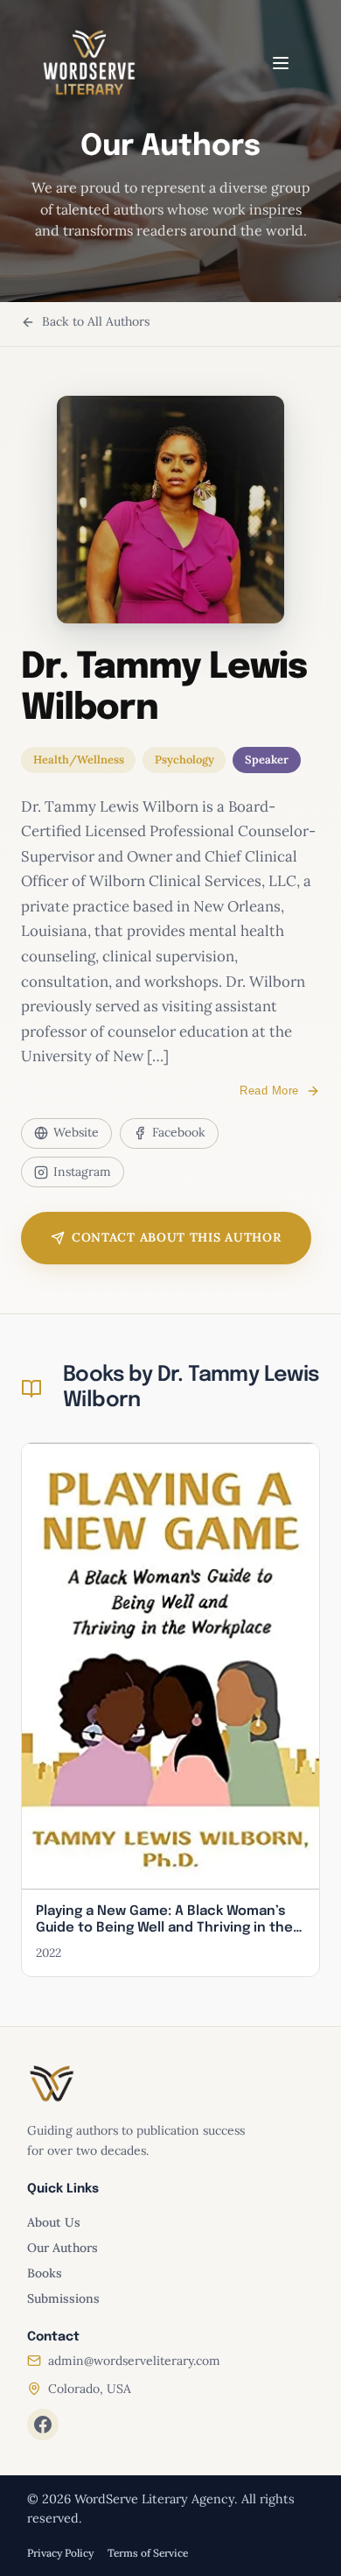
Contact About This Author (177, 1237)
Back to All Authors (96, 321)
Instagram (82, 1172)
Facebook (179, 1132)
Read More (269, 1091)
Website (76, 1132)
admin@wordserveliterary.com (134, 2361)
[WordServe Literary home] (89, 63)
